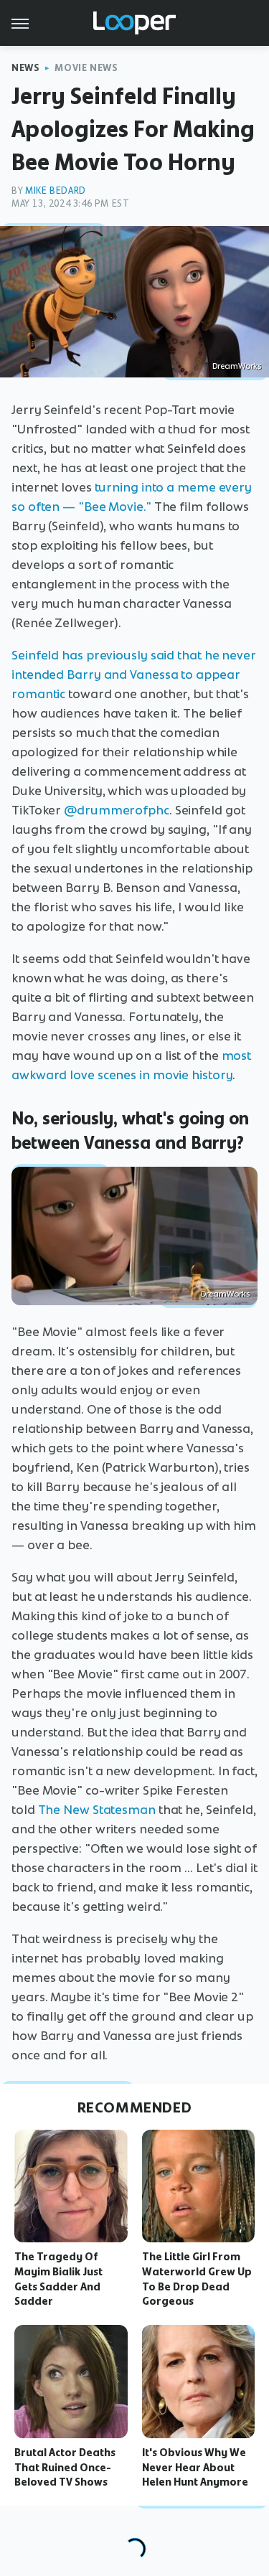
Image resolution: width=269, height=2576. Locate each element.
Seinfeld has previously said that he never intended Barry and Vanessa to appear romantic (134, 674)
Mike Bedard (56, 191)
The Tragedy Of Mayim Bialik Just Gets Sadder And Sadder (58, 2279)
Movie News (86, 68)
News (25, 68)
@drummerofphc (117, 810)
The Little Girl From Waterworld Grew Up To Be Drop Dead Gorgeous (197, 2279)
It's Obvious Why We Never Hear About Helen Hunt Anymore (195, 2468)
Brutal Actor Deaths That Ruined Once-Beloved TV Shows (65, 2468)
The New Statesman (97, 1810)
